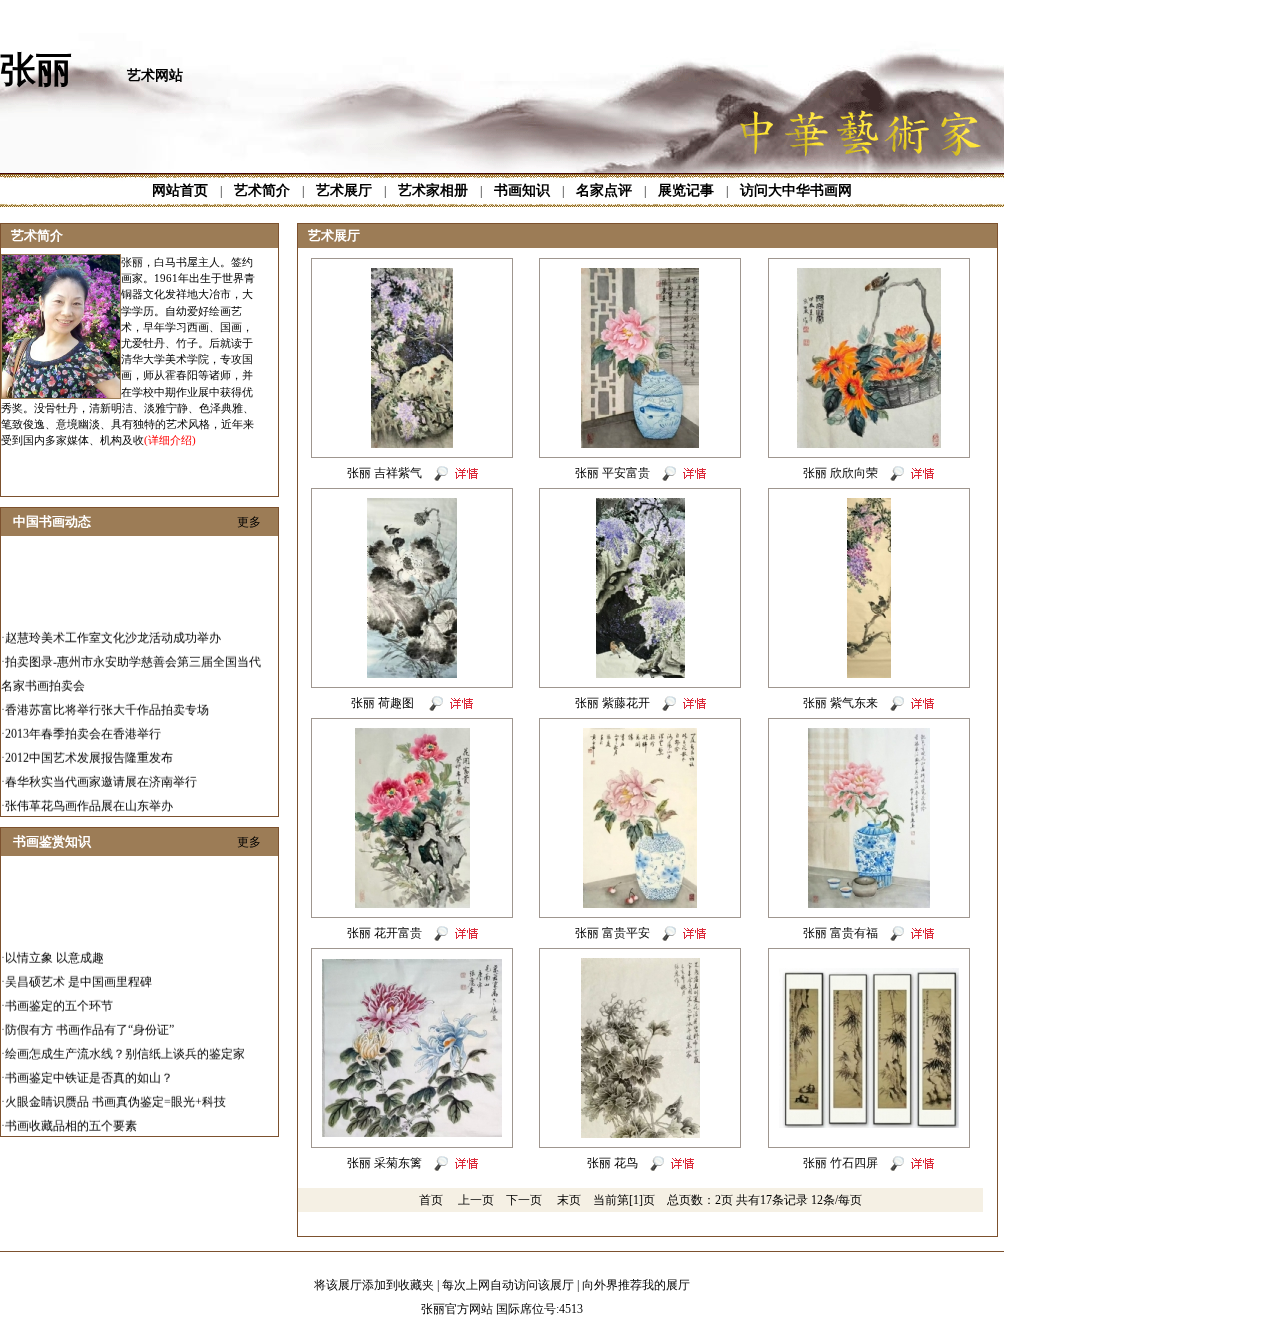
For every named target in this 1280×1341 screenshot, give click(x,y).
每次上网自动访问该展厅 (508, 1285)
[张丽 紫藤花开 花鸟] (640, 674)
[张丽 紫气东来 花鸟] (869, 674)
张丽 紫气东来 (840, 703)
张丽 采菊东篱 (384, 1163)
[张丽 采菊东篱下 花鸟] (412, 1133)
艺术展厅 (344, 190)
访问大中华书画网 (796, 190)
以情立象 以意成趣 (54, 945)
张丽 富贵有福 (840, 933)
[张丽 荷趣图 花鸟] (412, 674)
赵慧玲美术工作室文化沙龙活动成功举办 (113, 625)
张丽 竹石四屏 (840, 1163)
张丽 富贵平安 (612, 933)
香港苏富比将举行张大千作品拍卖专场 (107, 697)
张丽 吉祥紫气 (384, 473)
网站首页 (180, 190)
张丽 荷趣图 (384, 703)
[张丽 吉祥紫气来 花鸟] (412, 444)
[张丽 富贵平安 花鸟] (640, 904)
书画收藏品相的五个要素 (71, 1113)
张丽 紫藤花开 (612, 703)
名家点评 (604, 190)
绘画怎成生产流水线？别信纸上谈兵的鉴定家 (125, 1041)
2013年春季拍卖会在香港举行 (83, 721)
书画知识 (522, 190)
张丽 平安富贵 (612, 473)
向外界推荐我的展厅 (636, 1285)
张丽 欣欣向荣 (840, 473)
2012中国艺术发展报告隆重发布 (89, 745)
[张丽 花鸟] (640, 1134)
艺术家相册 (433, 190)
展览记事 (686, 190)
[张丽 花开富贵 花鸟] (412, 904)
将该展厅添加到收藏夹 (374, 1285)
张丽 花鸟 (612, 1163)
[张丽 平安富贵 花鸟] (640, 444)
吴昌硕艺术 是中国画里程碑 (78, 969)
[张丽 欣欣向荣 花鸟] (869, 444)
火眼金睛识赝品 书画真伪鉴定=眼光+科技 (115, 1089)
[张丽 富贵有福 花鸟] (869, 904)
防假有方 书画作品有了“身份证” (89, 1017)
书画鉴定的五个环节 (59, 993)
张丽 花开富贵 (384, 933)
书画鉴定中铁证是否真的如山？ (89, 1065)
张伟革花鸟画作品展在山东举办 (89, 793)
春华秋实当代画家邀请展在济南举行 (101, 769)
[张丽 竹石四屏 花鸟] (869, 1124)
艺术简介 (262, 190)
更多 (249, 522)
